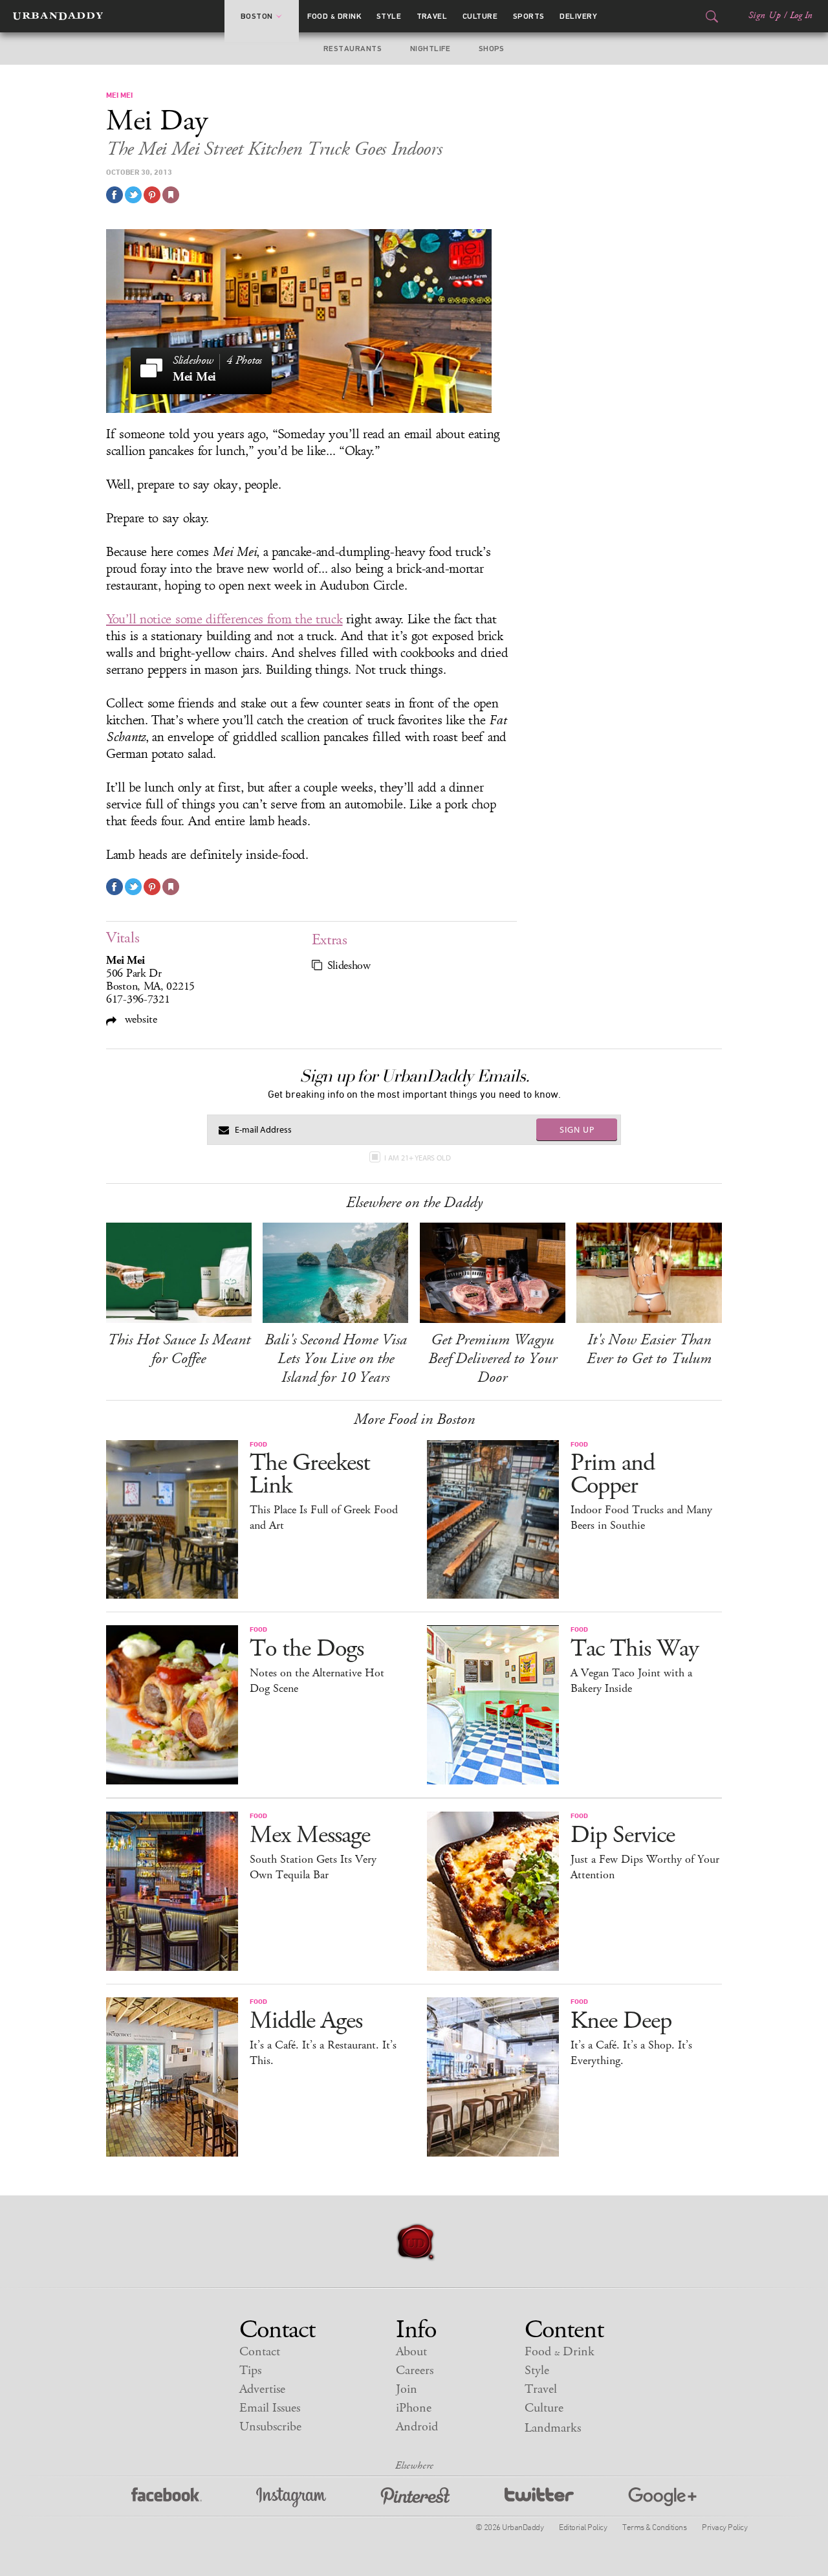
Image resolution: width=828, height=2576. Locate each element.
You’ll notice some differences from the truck (224, 619)
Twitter (539, 2497)
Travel (432, 16)
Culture (480, 16)
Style (389, 16)
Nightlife (430, 49)
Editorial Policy (583, 2527)
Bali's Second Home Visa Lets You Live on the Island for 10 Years (336, 1359)
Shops (492, 49)
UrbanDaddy (58, 16)
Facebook (167, 2497)
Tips (250, 2371)
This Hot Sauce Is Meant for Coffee (179, 1349)
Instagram (291, 2497)
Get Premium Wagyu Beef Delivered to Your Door (493, 1359)
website (139, 1019)
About (411, 2352)
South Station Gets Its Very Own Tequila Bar (313, 1867)
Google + (662, 2497)
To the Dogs (307, 1649)
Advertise (262, 2389)
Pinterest (415, 2497)
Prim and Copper (613, 1474)
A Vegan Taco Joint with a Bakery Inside (631, 1681)
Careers (415, 2371)
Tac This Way (635, 1649)
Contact (260, 2352)
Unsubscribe (270, 2427)
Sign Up (765, 16)
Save (152, 195)
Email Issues (270, 2408)
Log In (801, 16)
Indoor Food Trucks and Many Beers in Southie (641, 1518)
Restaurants (353, 49)
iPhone (414, 2408)
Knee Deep (621, 2021)
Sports (529, 16)
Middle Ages (306, 2021)
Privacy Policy (724, 2527)
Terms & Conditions (654, 2527)
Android (417, 2427)
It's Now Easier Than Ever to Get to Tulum (649, 1349)
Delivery (578, 16)
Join (407, 2389)
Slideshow (349, 966)
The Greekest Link (310, 1474)
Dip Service (623, 1835)
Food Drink (334, 16)
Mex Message (310, 1835)
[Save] (171, 195)
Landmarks (553, 2428)
